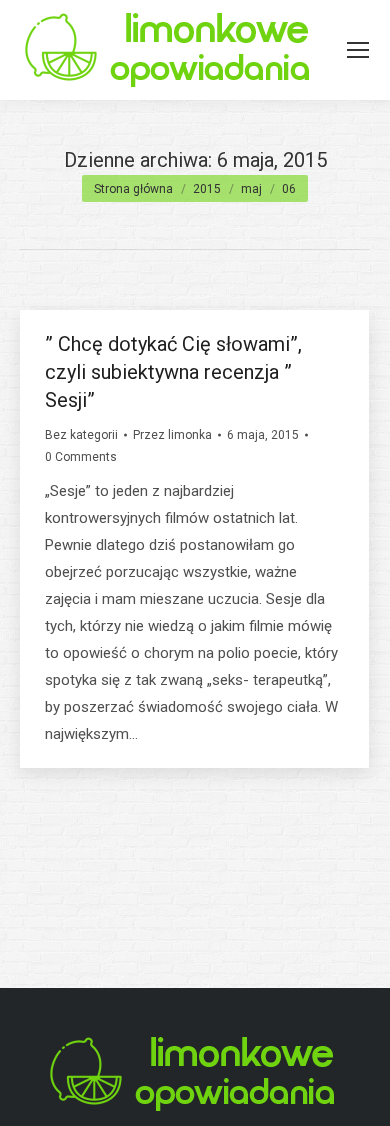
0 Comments (81, 457)
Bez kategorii (81, 435)
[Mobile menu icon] (358, 50)
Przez (172, 435)
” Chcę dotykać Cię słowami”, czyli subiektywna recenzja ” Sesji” (173, 372)
